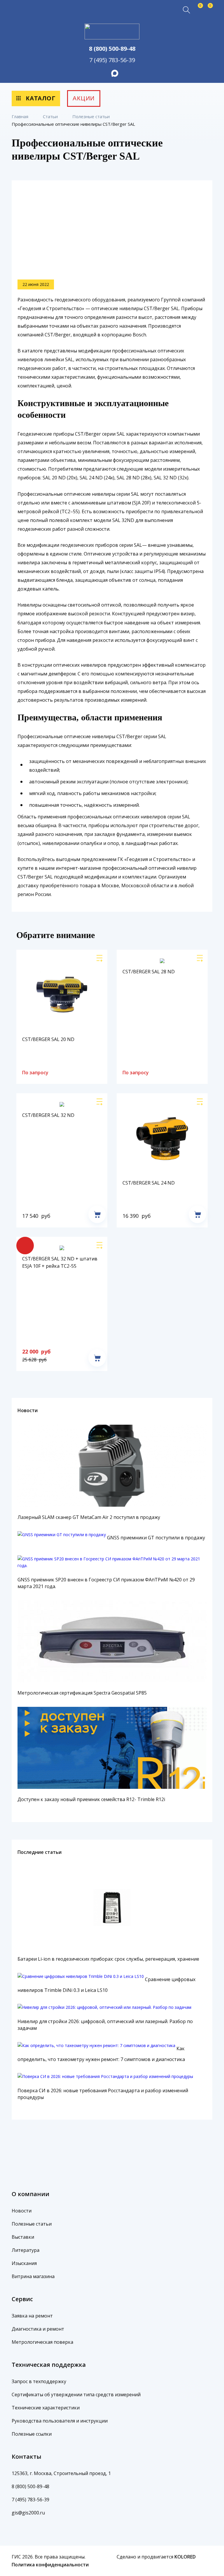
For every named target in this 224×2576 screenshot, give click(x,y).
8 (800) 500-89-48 (112, 49)
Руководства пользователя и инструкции (60, 2421)
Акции (84, 98)
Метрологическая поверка (42, 2342)
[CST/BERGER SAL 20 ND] (101, 960)
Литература (26, 2250)
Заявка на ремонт (32, 2316)
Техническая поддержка (49, 2365)
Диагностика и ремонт (38, 2329)
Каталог (40, 98)
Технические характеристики (46, 2408)
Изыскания (24, 2263)
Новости (28, 1410)
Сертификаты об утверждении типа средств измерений (76, 2395)
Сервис (22, 2299)
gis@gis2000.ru (28, 2513)
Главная (21, 116)
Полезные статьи (92, 116)
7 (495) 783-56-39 (112, 60)
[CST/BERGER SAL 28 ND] (202, 960)
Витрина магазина (33, 2276)
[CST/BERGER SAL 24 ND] (202, 1103)
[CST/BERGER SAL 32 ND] (101, 1103)
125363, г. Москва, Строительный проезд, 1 (61, 2473)
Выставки (23, 2237)
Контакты (27, 2457)
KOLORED (185, 2557)
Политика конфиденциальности (50, 2565)
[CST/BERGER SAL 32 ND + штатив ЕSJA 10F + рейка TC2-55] (101, 1247)
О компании (30, 2194)
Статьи (51, 116)
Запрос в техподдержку (39, 2381)
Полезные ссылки (32, 2434)
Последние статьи (40, 1852)
